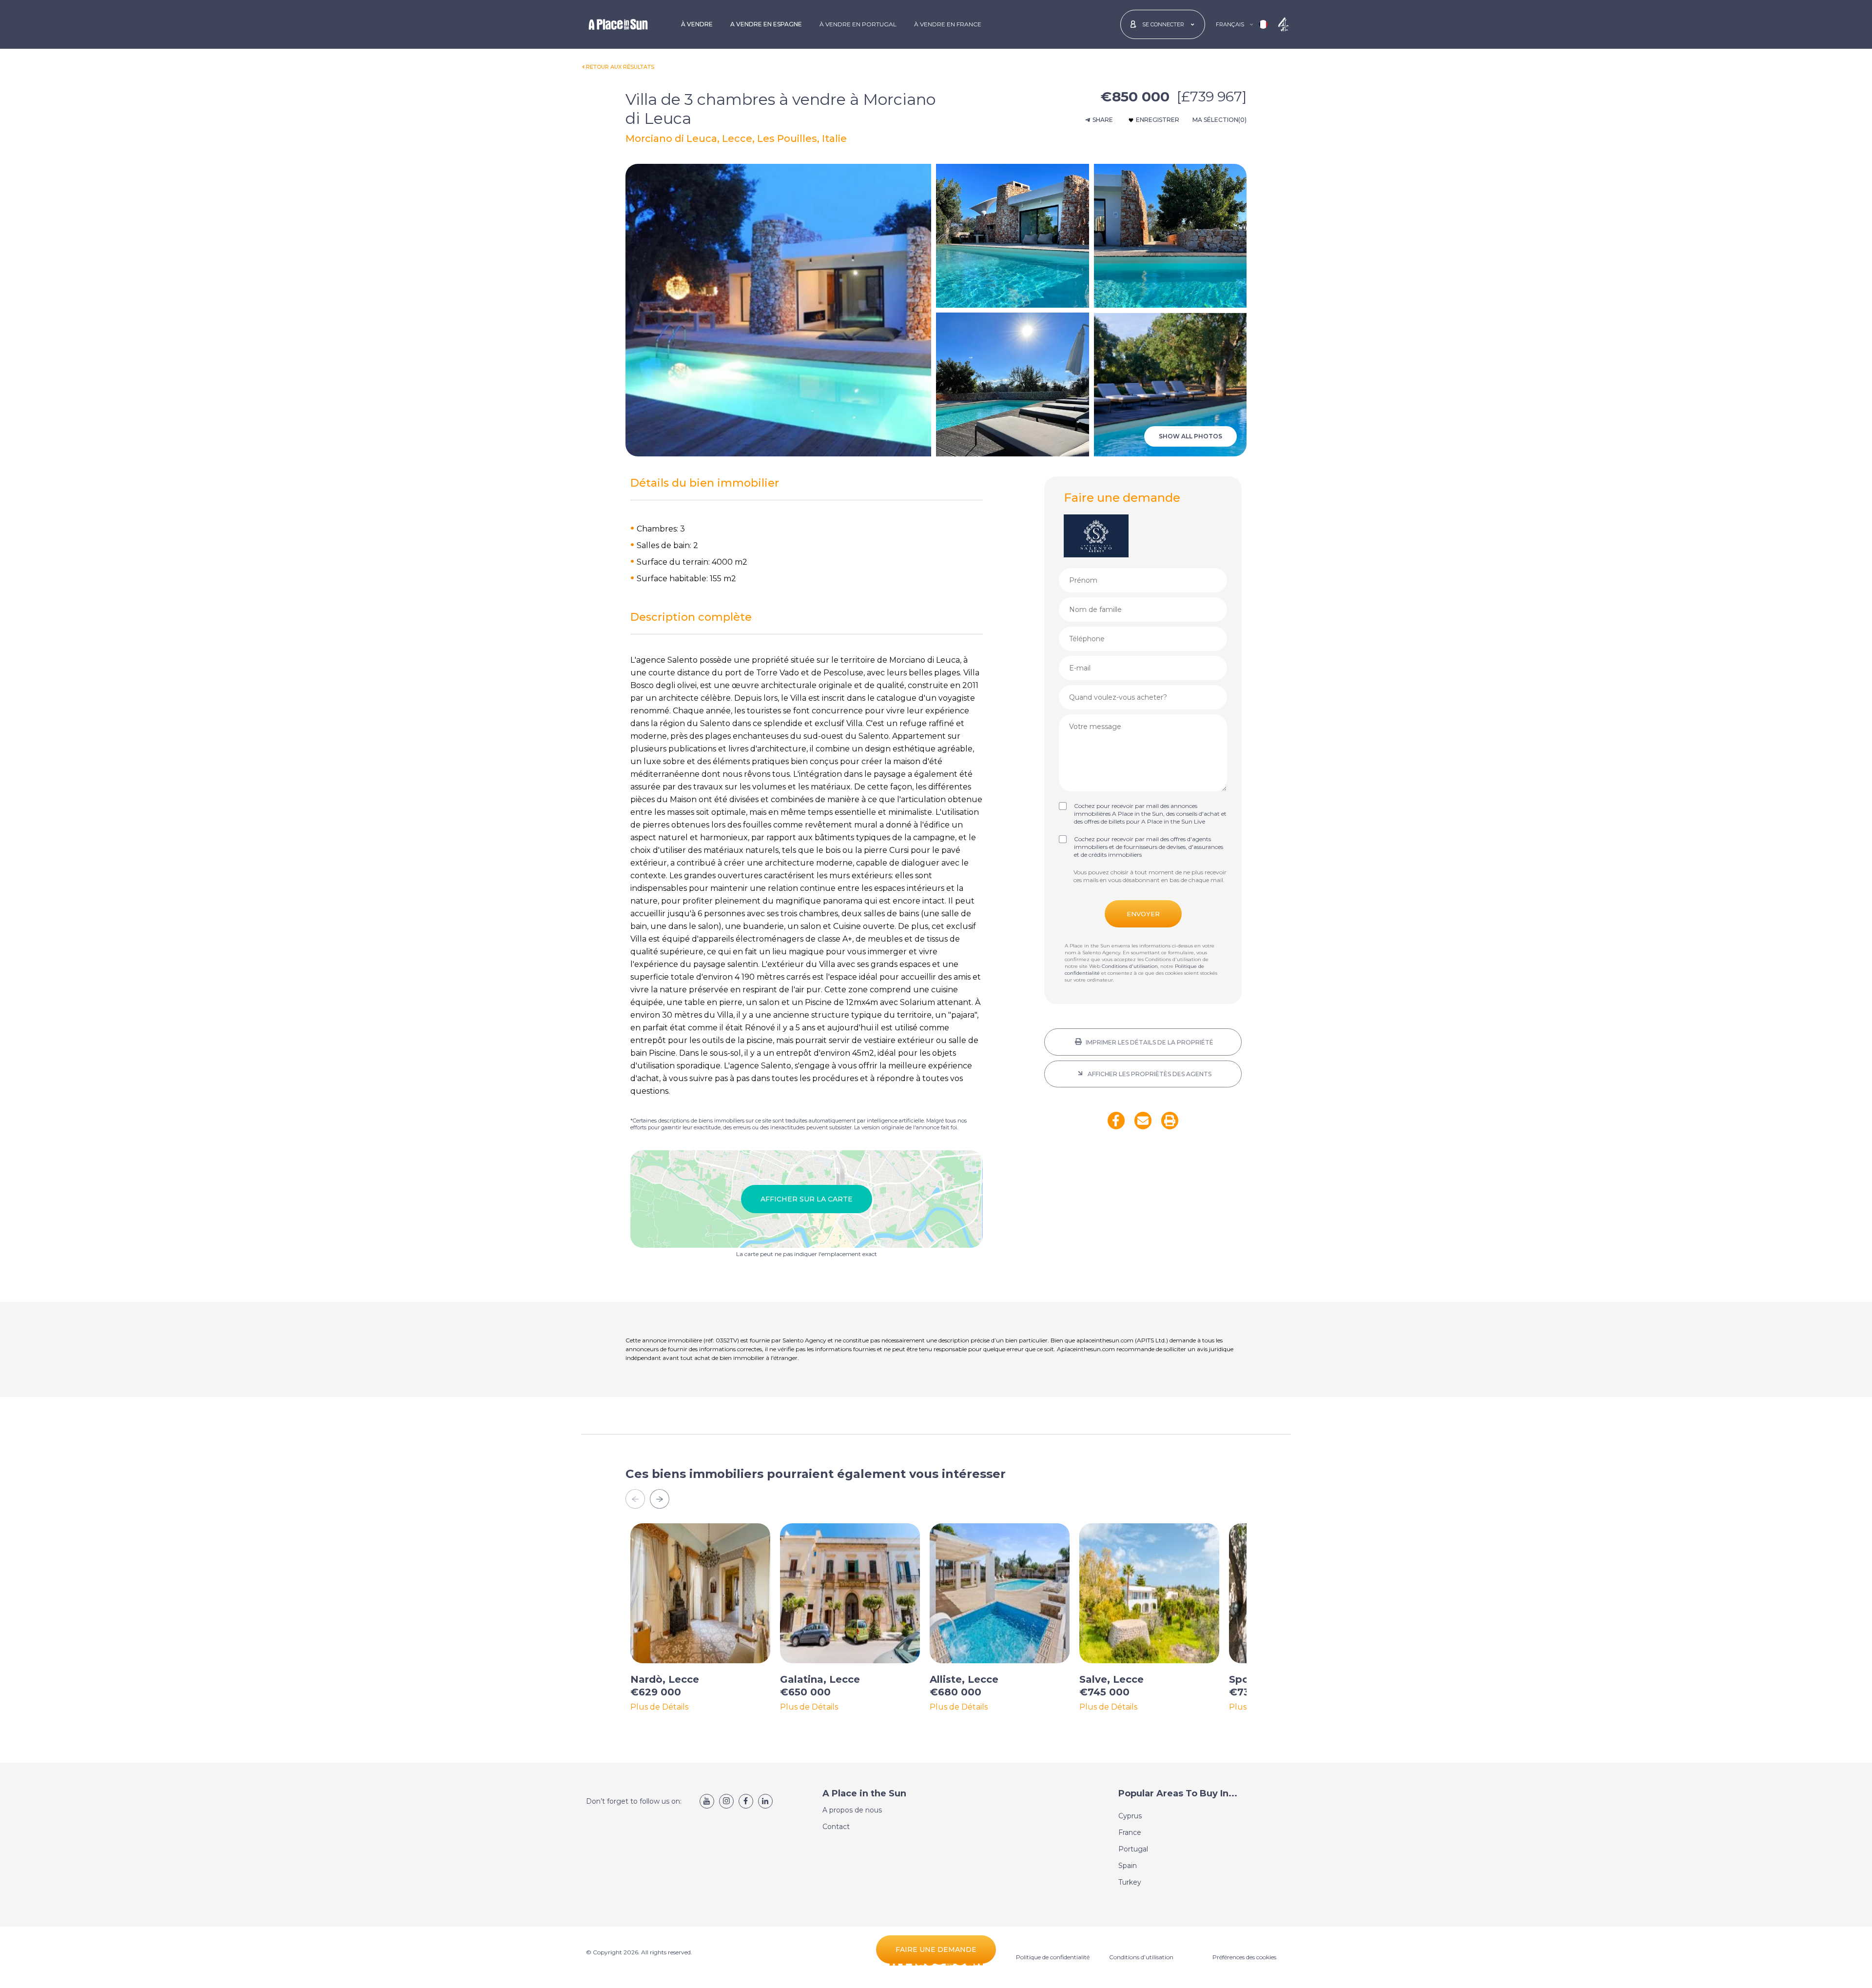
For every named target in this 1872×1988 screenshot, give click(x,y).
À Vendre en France (948, 24)
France (1130, 1832)
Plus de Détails (659, 1707)
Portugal (1133, 1849)
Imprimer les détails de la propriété (1149, 1042)
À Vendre (697, 24)
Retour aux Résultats (620, 67)
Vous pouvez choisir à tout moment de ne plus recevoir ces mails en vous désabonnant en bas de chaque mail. (1150, 876)
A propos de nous (852, 1810)
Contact (836, 1827)
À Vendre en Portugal (858, 24)
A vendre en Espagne (766, 24)
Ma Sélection (1219, 120)
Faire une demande (936, 1949)
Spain (1128, 1866)
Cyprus (1130, 1816)
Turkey (1130, 1882)
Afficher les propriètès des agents (1149, 1074)
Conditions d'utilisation (1130, 966)
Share (1103, 120)
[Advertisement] (1143, 1222)
